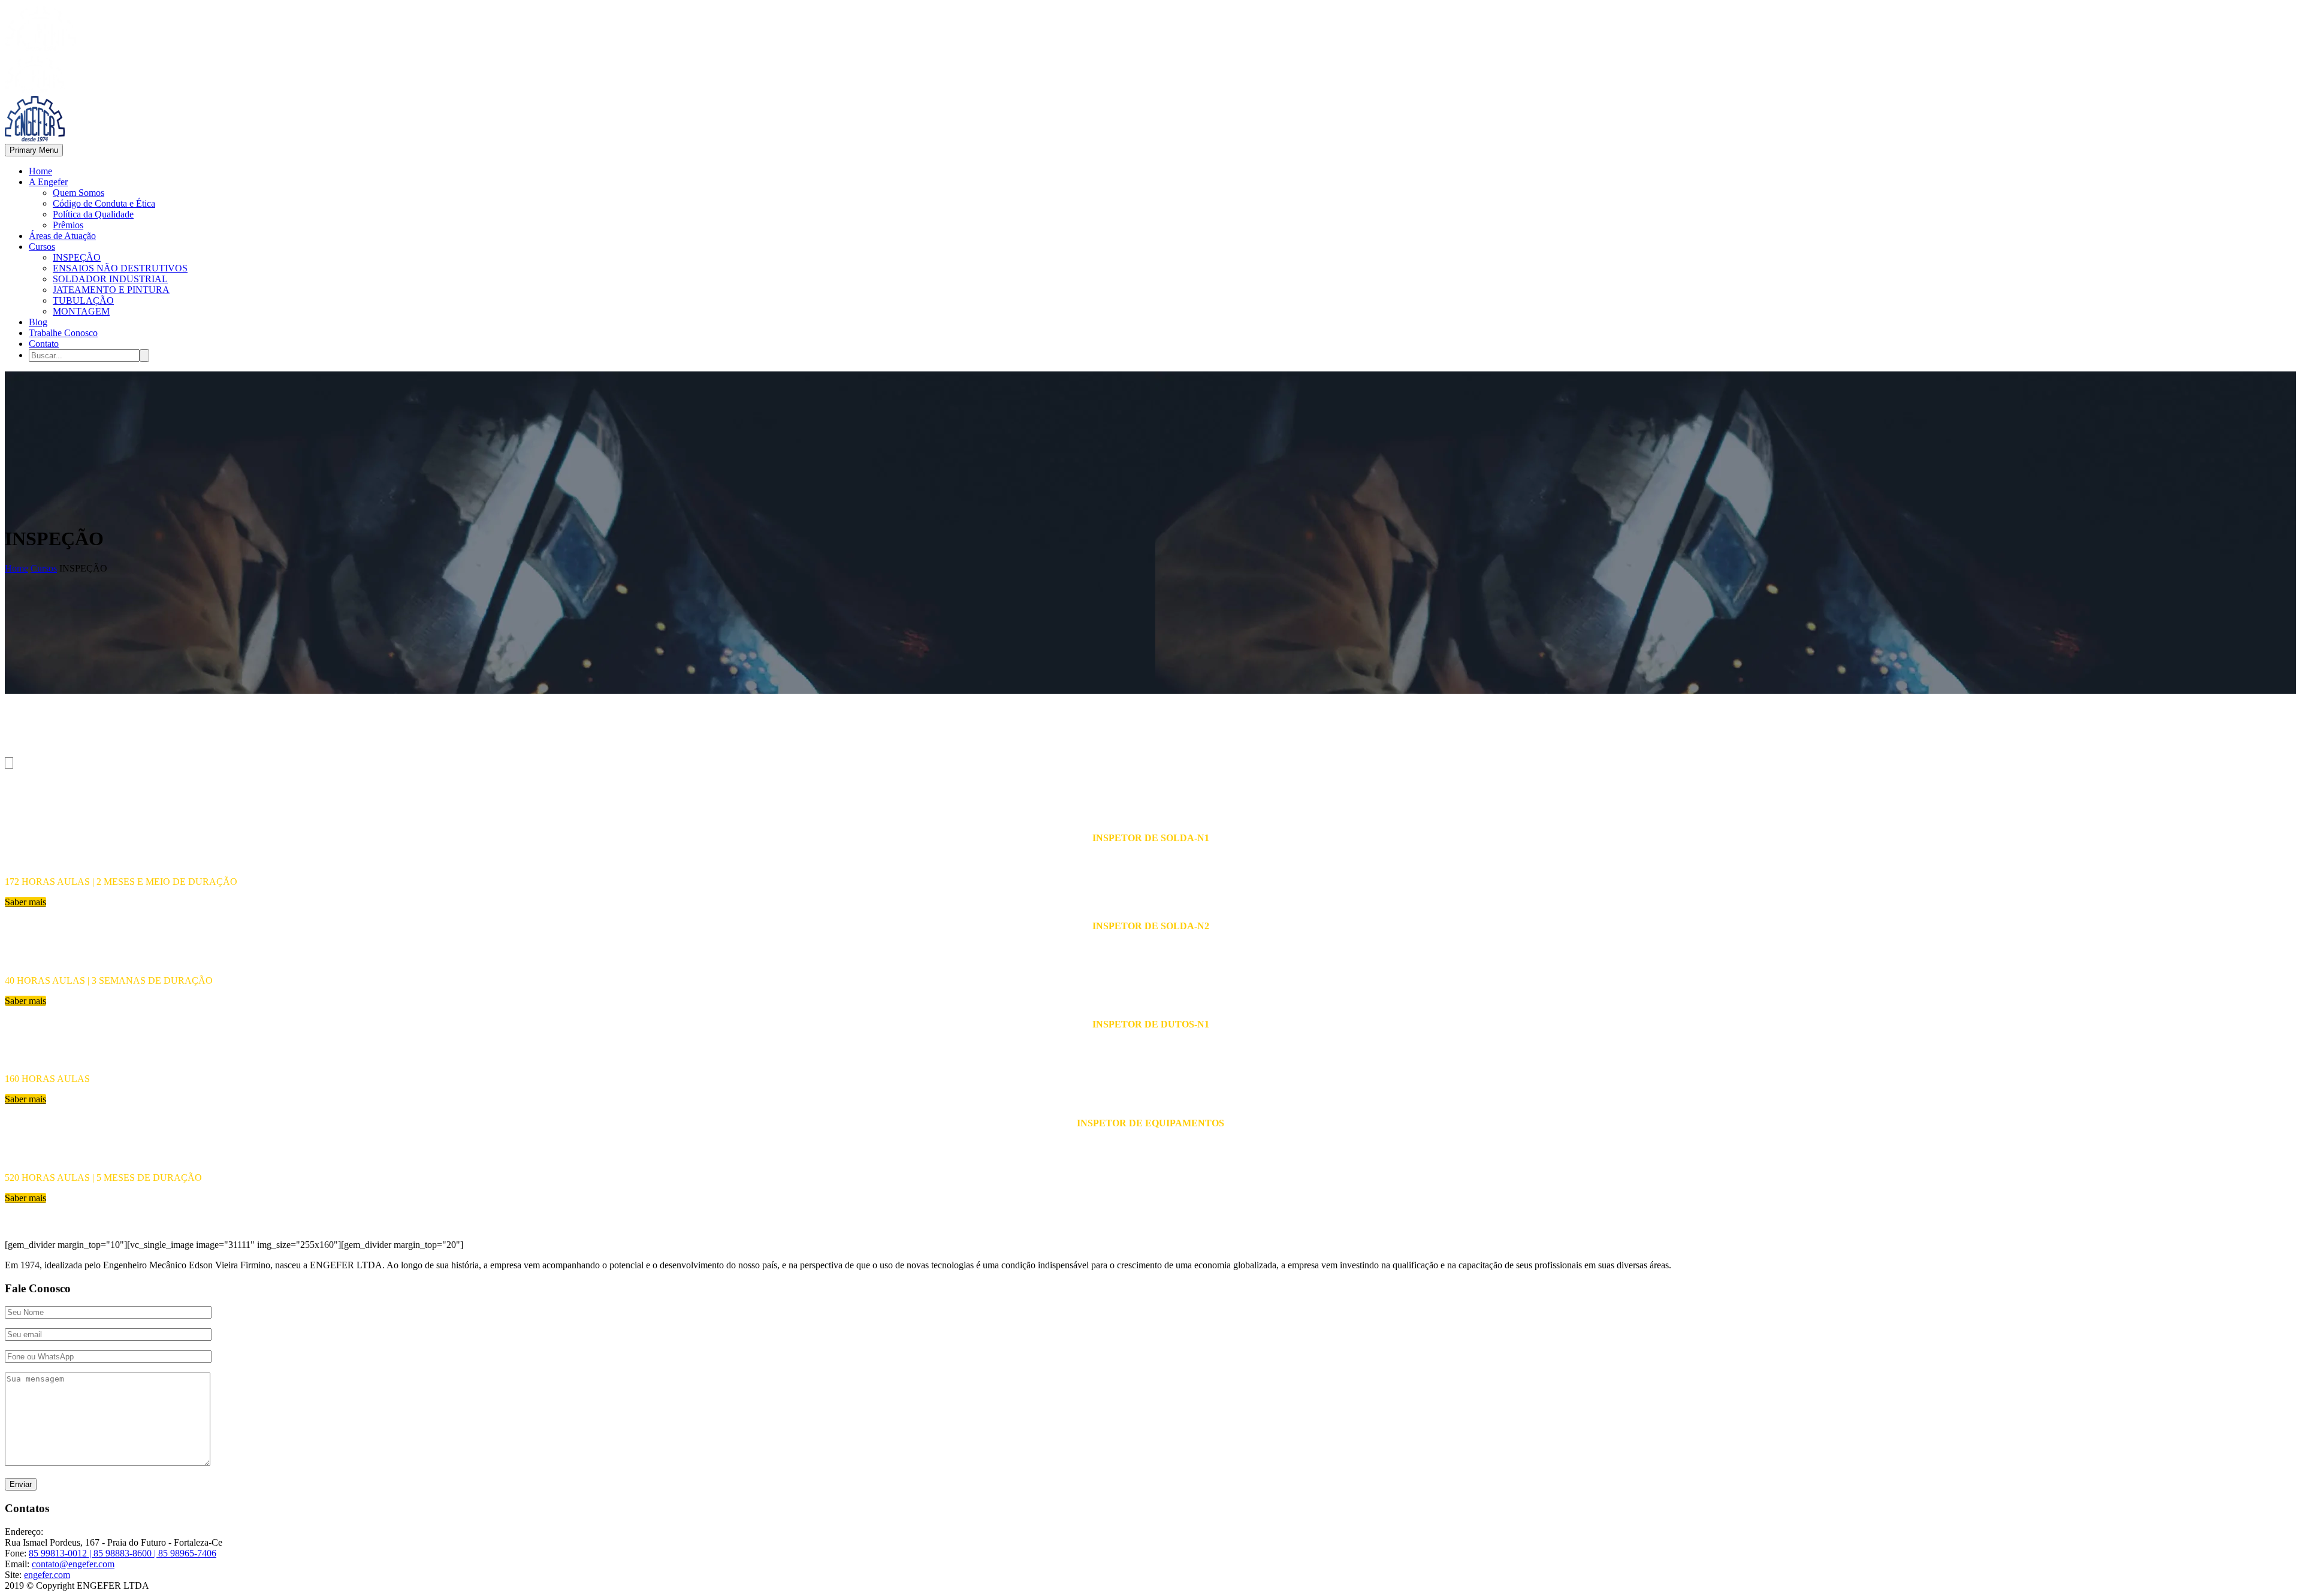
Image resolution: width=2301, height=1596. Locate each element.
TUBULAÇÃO (83, 300)
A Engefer (48, 182)
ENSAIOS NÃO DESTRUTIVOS (120, 268)
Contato (44, 344)
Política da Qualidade (93, 214)
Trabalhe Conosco (63, 333)
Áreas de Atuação (62, 236)
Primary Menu (34, 150)
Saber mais (25, 902)
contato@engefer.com (73, 1564)
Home (40, 171)
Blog (38, 322)
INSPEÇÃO (77, 257)
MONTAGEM (81, 311)
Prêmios (68, 225)
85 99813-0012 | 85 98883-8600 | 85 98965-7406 (123, 1553)
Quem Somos (78, 193)
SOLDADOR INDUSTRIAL (110, 279)
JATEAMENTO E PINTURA (111, 290)
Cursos (42, 247)
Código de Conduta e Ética (104, 203)
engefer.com (47, 1575)
